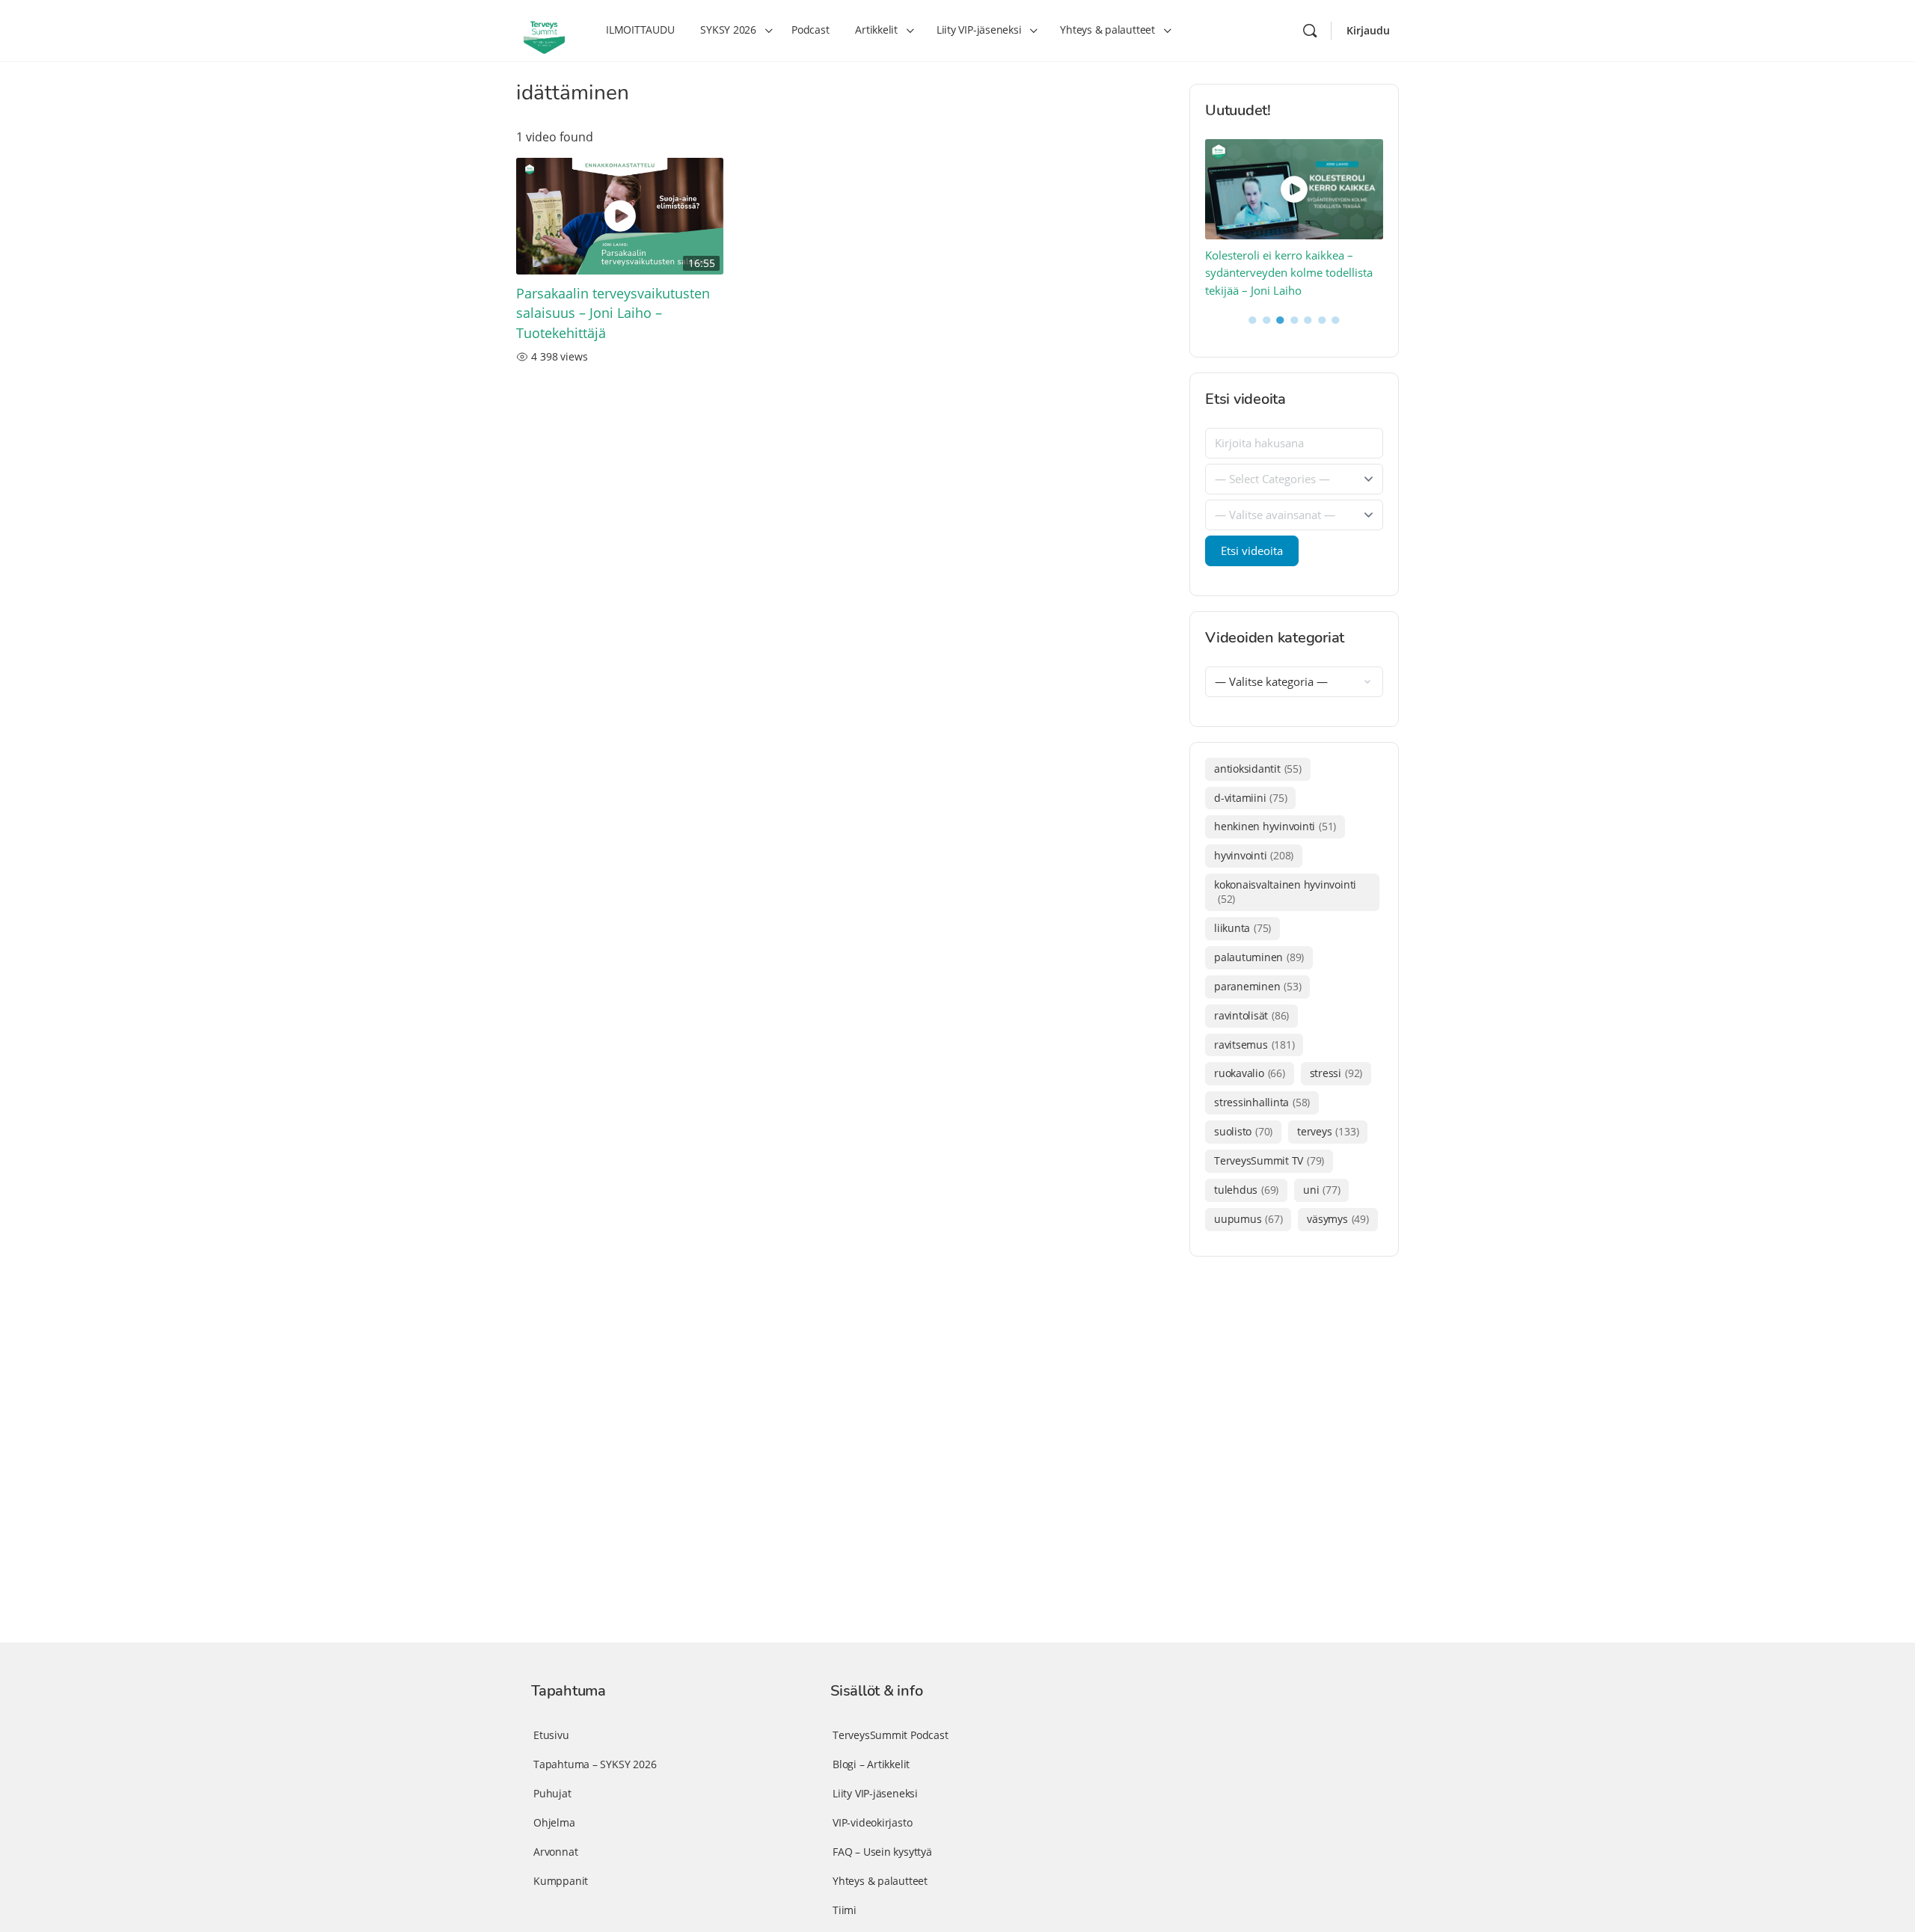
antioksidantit (1258, 769)
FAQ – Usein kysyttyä (882, 1852)
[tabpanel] (1294, 220)
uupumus (1248, 1219)
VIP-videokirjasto (872, 1822)
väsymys (1338, 1219)
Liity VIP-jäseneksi (875, 1793)
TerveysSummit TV (1269, 1160)
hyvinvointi (1254, 855)
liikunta (1243, 928)
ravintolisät (1251, 1015)
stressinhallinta (1262, 1102)
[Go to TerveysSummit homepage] (544, 29)
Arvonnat (555, 1852)
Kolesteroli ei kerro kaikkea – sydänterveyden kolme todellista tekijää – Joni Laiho (1289, 273)
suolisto (1243, 1131)
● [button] (1253, 319)
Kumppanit (561, 1881)
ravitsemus (1254, 1045)
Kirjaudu (1368, 30)
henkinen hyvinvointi (1275, 826)
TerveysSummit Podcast (891, 1735)
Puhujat (552, 1793)
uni (1321, 1190)
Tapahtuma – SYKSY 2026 (595, 1764)
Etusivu (551, 1735)
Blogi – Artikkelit (871, 1764)
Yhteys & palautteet (880, 1881)
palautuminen (1259, 957)
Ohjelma (554, 1822)
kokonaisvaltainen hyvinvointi (1285, 892)
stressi (1336, 1073)
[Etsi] (1310, 31)
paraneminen (1257, 986)
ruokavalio (1250, 1073)
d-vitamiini (1250, 798)
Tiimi (845, 1910)
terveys (1328, 1131)
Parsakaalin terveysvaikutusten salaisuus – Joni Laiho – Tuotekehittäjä (613, 313)
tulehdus (1246, 1190)
